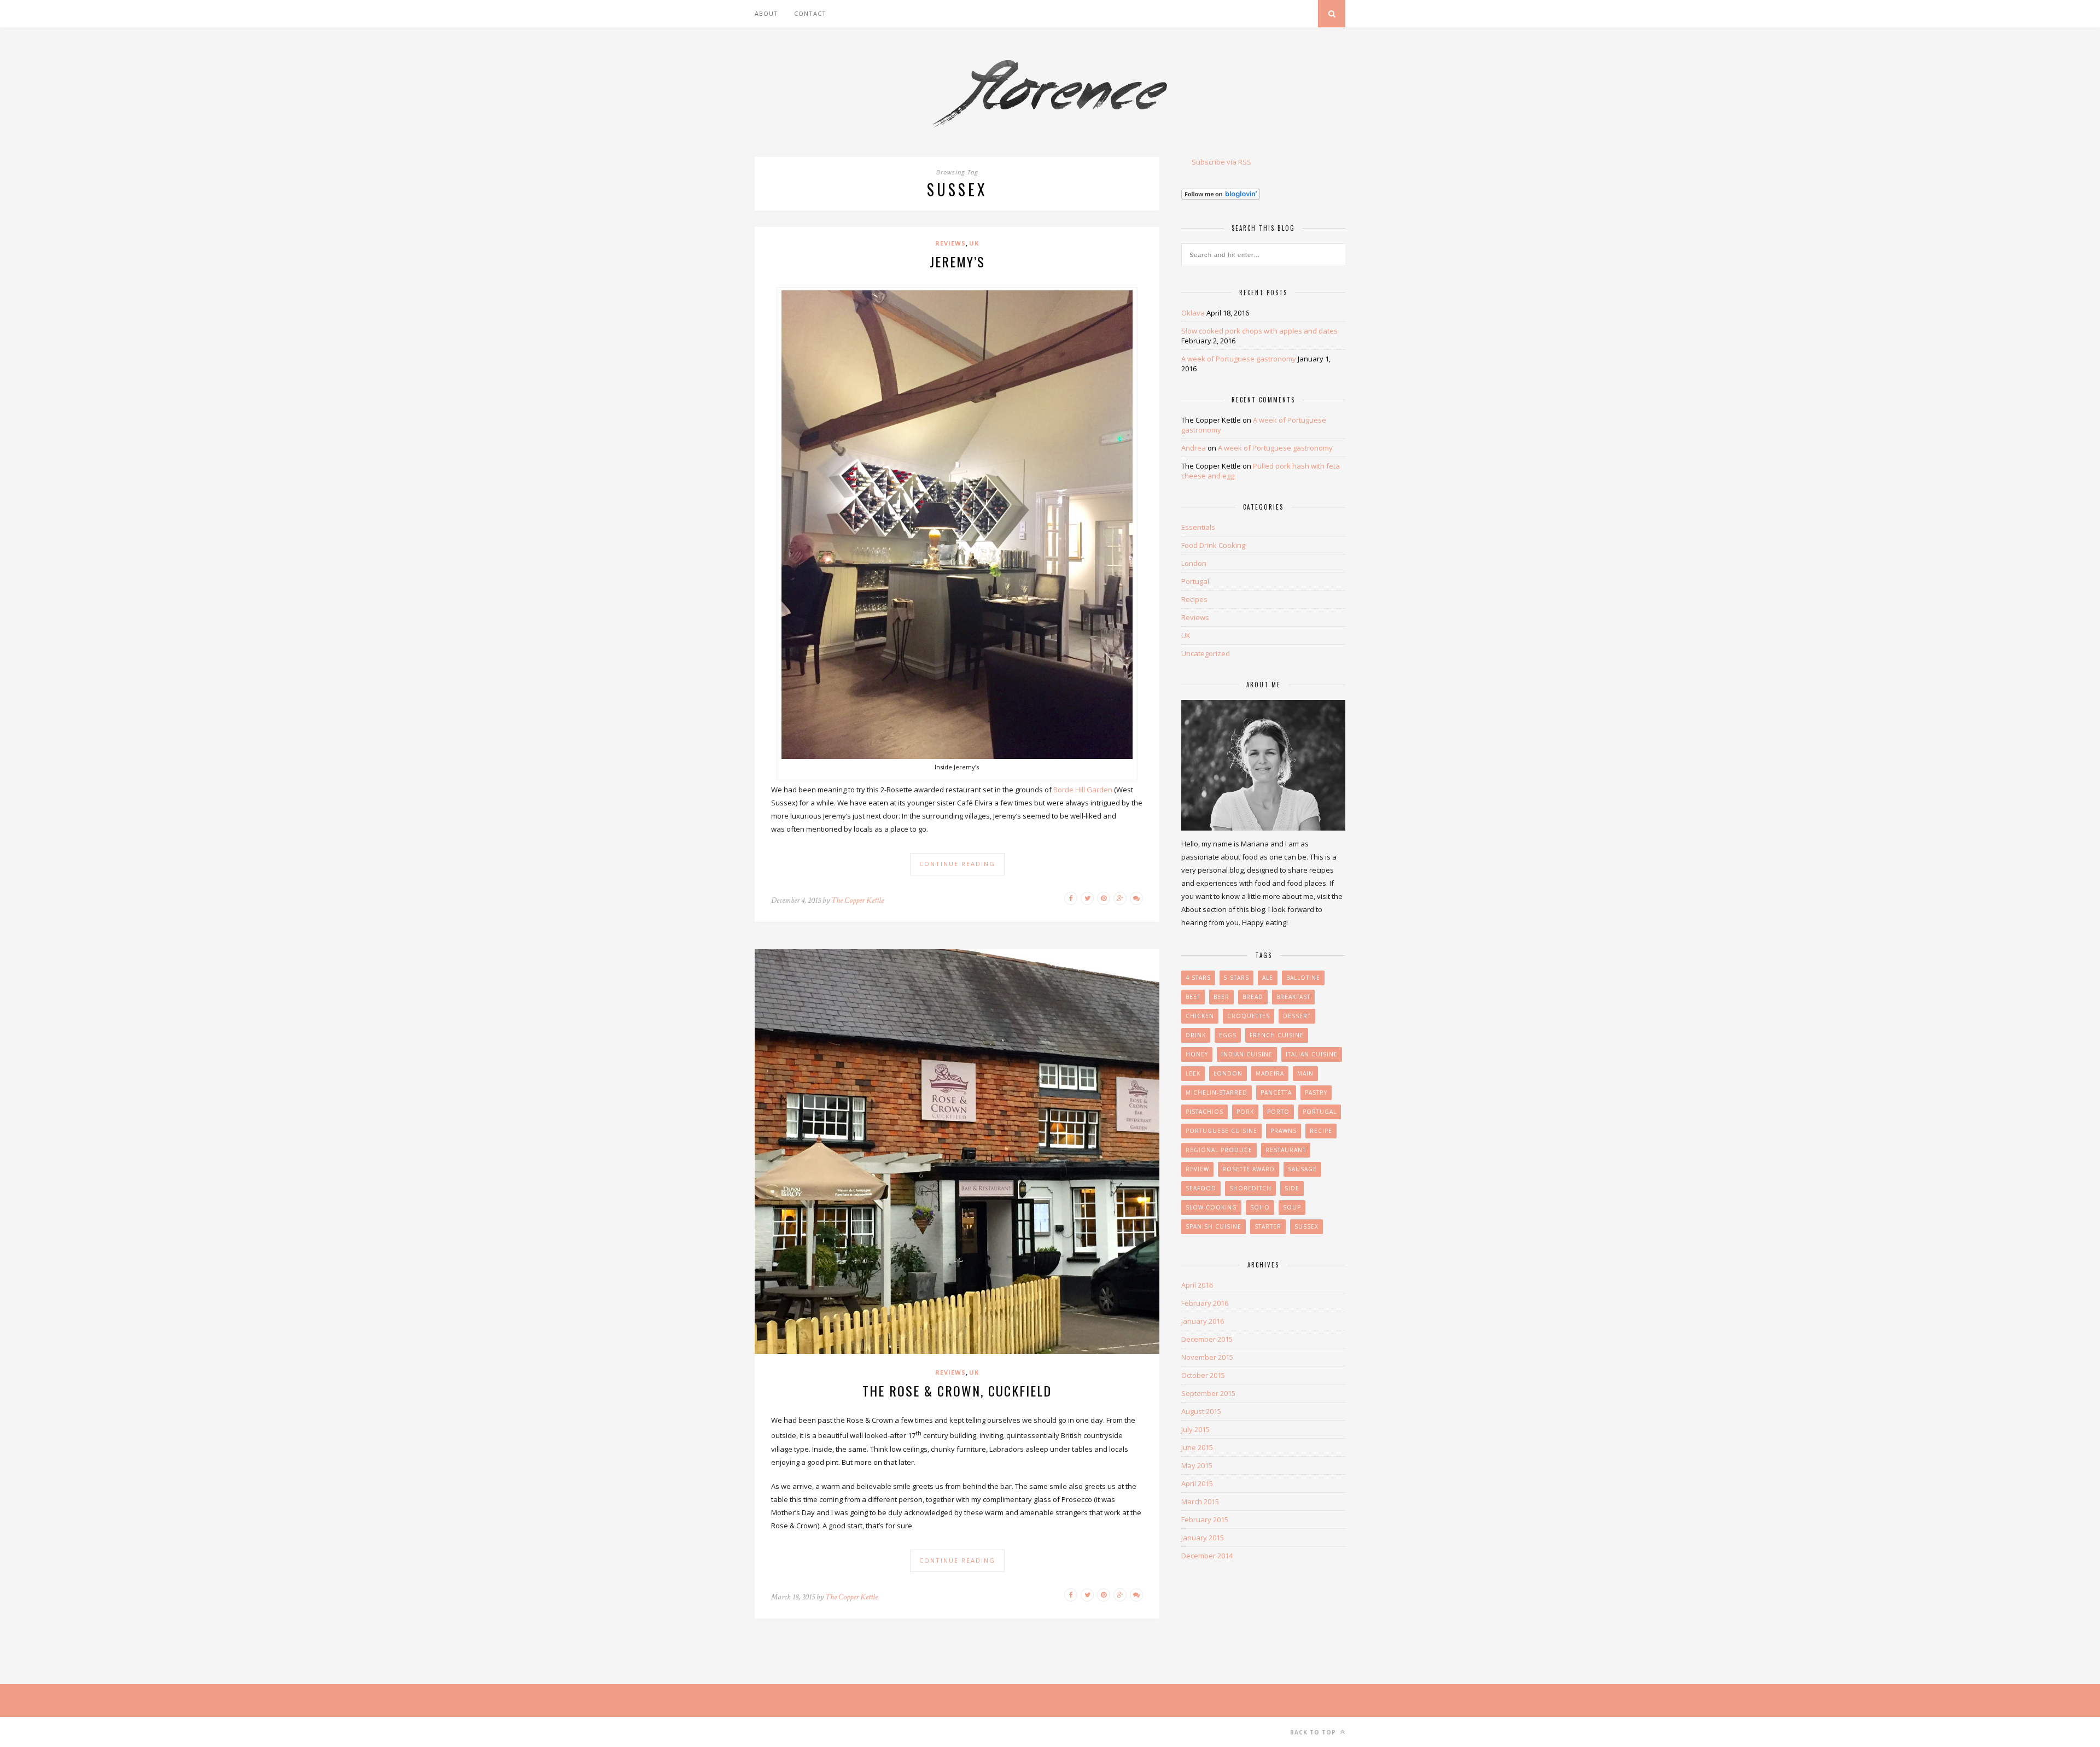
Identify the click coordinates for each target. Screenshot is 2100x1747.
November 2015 (1207, 1357)
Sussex (1306, 1226)
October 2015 (1203, 1375)
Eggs (1228, 1035)
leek (1193, 1073)
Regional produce (1219, 1150)
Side (1292, 1188)
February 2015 (1205, 1520)
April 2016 (1197, 1285)
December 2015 (1207, 1339)
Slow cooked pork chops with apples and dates (1259, 331)
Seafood (1201, 1188)
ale (1268, 978)
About (766, 13)
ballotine (1303, 978)
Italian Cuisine (1312, 1054)
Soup (1292, 1207)
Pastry (1316, 1092)
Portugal (1195, 581)
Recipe (1321, 1131)
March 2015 (1200, 1501)
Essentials (1198, 527)
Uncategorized (1206, 653)
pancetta (1276, 1092)
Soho (1260, 1207)
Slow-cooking (1211, 1207)
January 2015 (1203, 1538)
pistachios (1204, 1112)
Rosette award (1249, 1169)
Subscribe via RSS (1221, 162)
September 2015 (1208, 1393)
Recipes (1194, 599)
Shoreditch (1250, 1188)
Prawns (1284, 1131)
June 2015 (1197, 1447)
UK (974, 243)
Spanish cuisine (1214, 1226)
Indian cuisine (1247, 1054)
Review (1197, 1169)
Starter (1268, 1226)
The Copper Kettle (857, 900)
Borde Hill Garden (1083, 790)
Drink (1196, 1035)
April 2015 (1197, 1483)
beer (1221, 997)
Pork (1245, 1112)
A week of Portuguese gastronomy (1239, 359)
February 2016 (1205, 1303)
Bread (1253, 997)
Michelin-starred (1217, 1092)
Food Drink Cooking (1213, 545)
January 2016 (1203, 1321)
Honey (1197, 1054)
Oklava (1193, 313)
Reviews (950, 243)
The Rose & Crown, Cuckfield (957, 1390)
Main (1305, 1073)
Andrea (1194, 448)
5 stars (1236, 978)
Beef (1193, 997)
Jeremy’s (957, 261)
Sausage (1302, 1169)
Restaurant (1286, 1150)
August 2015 (1201, 1411)
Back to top (1314, 1732)
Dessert (1297, 1016)
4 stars (1198, 978)
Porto (1278, 1112)
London (1194, 563)
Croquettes (1249, 1016)
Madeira (1270, 1073)
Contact (810, 13)
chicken (1200, 1016)
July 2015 (1195, 1429)
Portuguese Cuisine (1221, 1131)
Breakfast (1293, 997)
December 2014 (1207, 1556)
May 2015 (1197, 1465)
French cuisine (1277, 1035)
